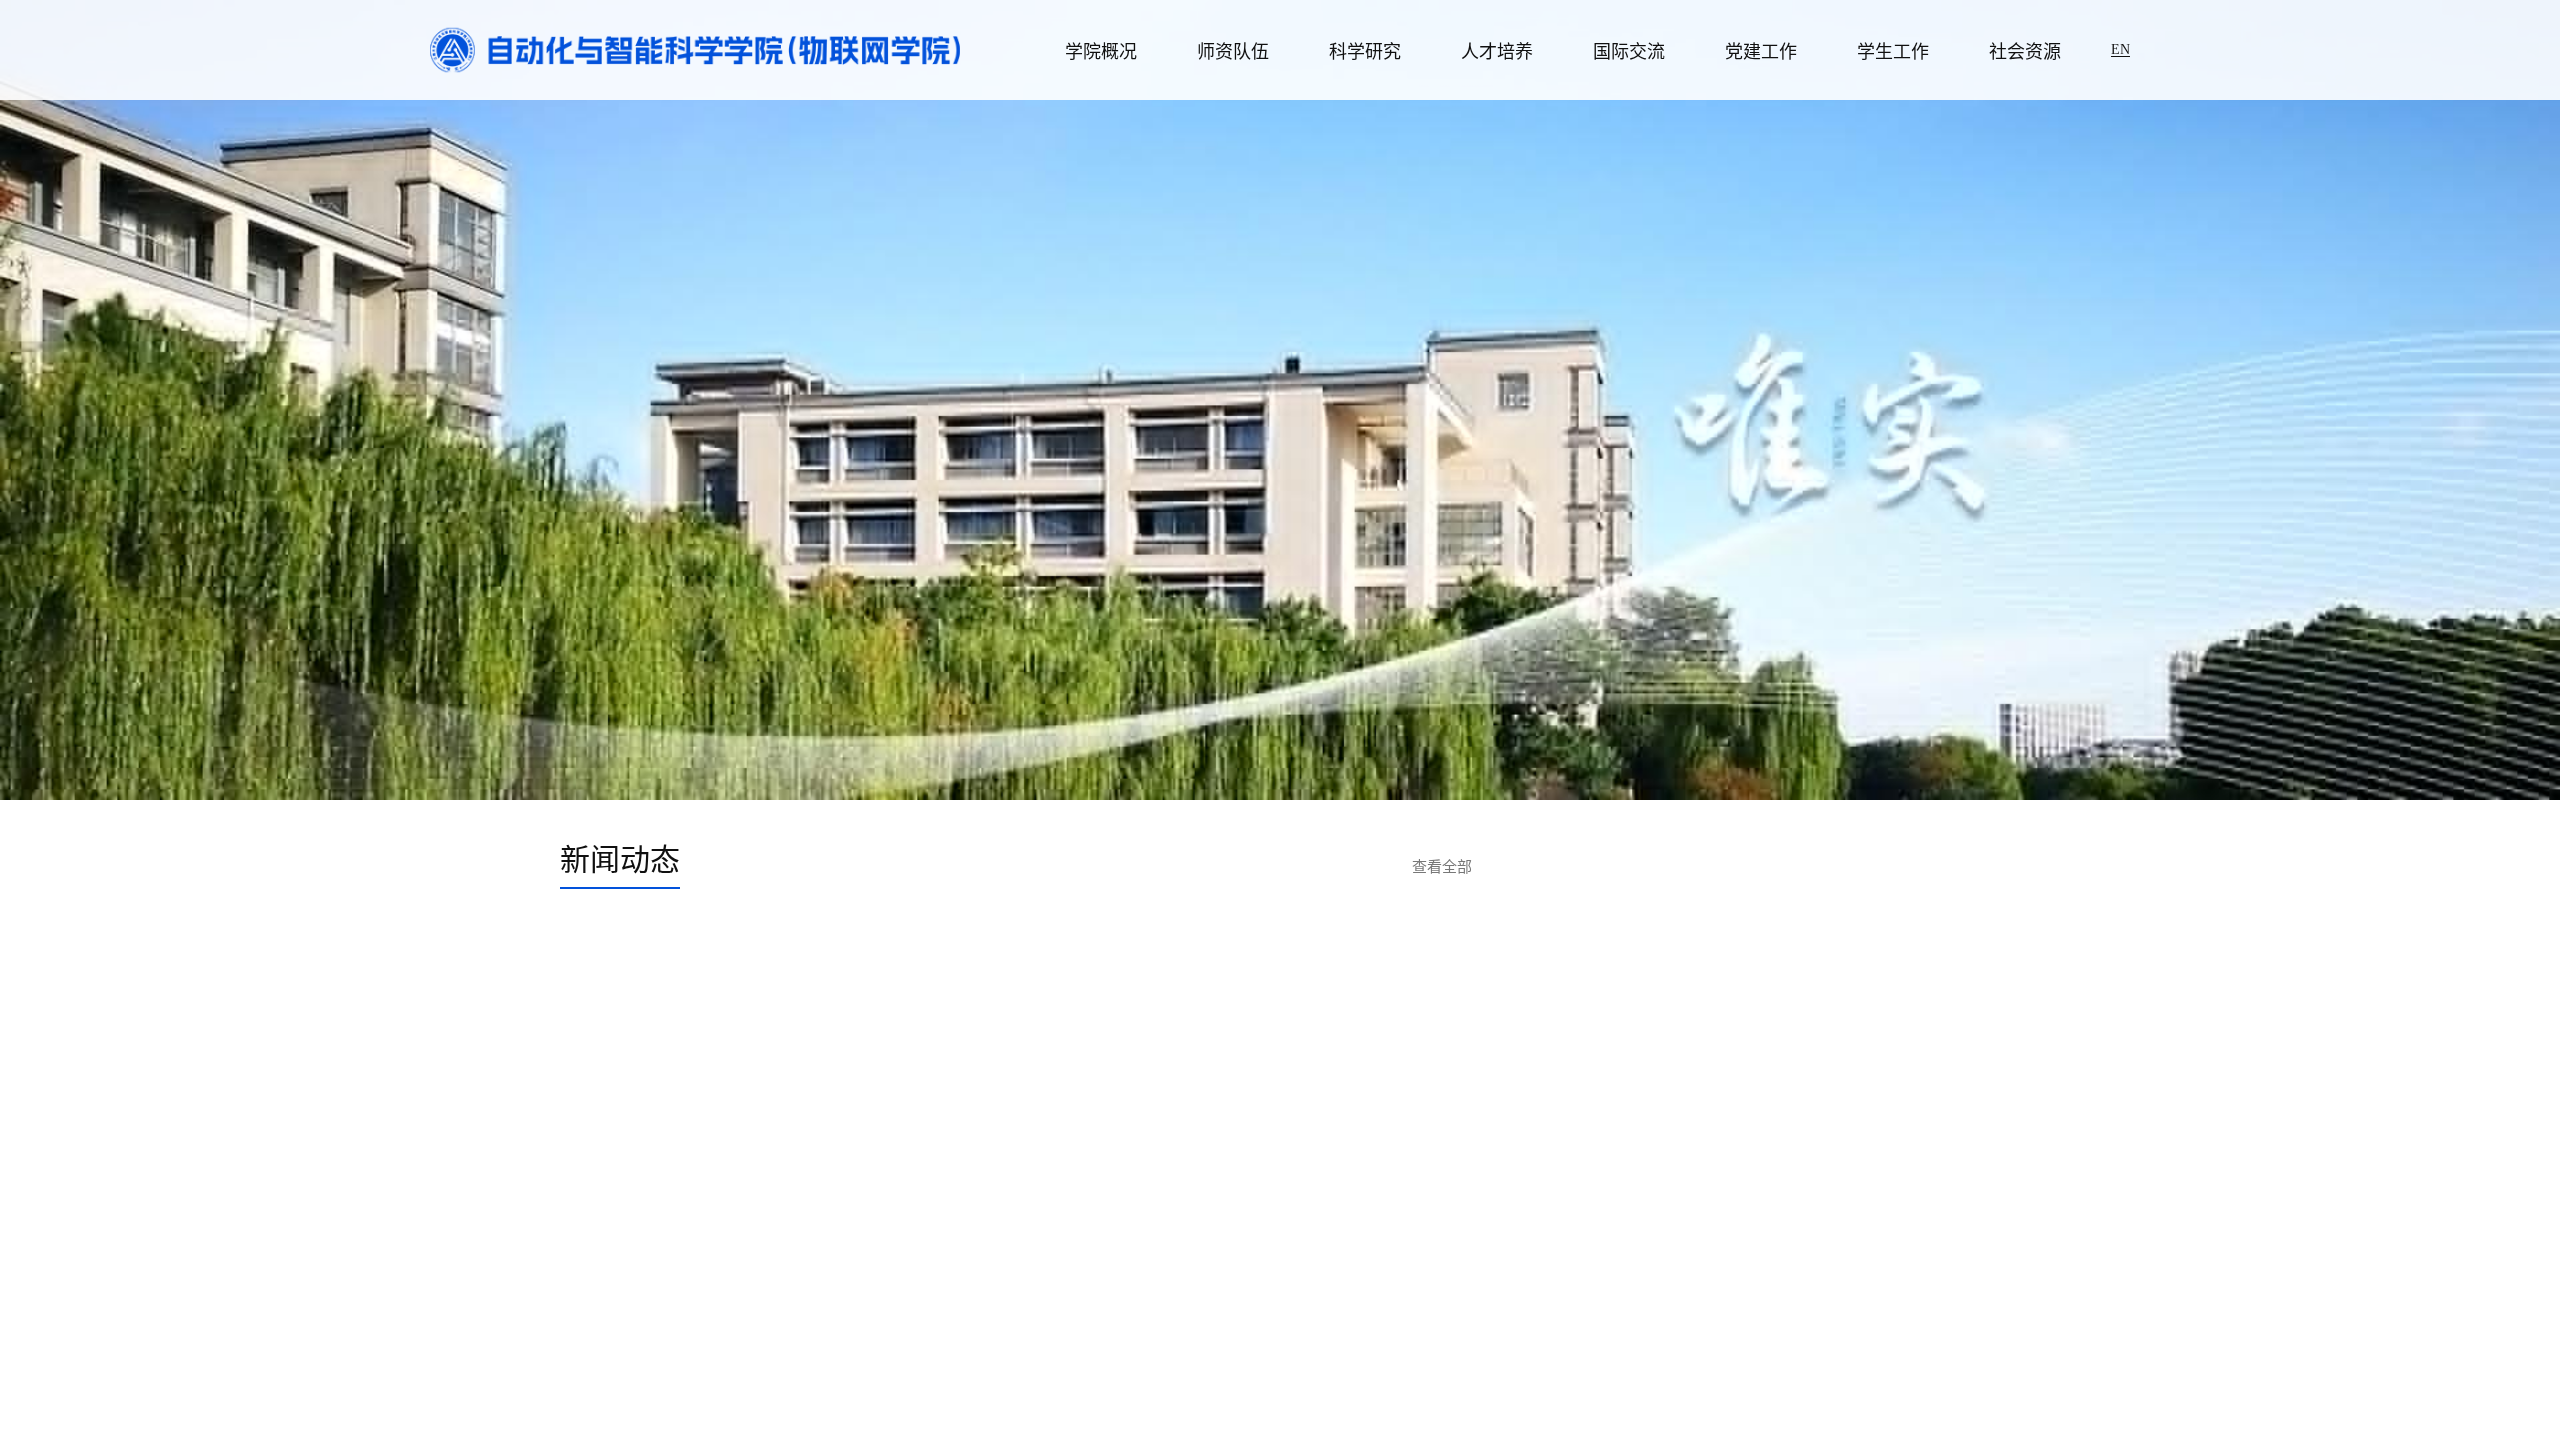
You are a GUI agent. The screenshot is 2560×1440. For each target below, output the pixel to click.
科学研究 (1365, 52)
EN (2120, 49)
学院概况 (1101, 52)
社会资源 (2025, 52)
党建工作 (1761, 52)
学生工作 (1893, 52)
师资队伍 (1233, 52)
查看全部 (1442, 867)
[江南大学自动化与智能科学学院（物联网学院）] (695, 48)
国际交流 (1629, 52)
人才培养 (1497, 52)
